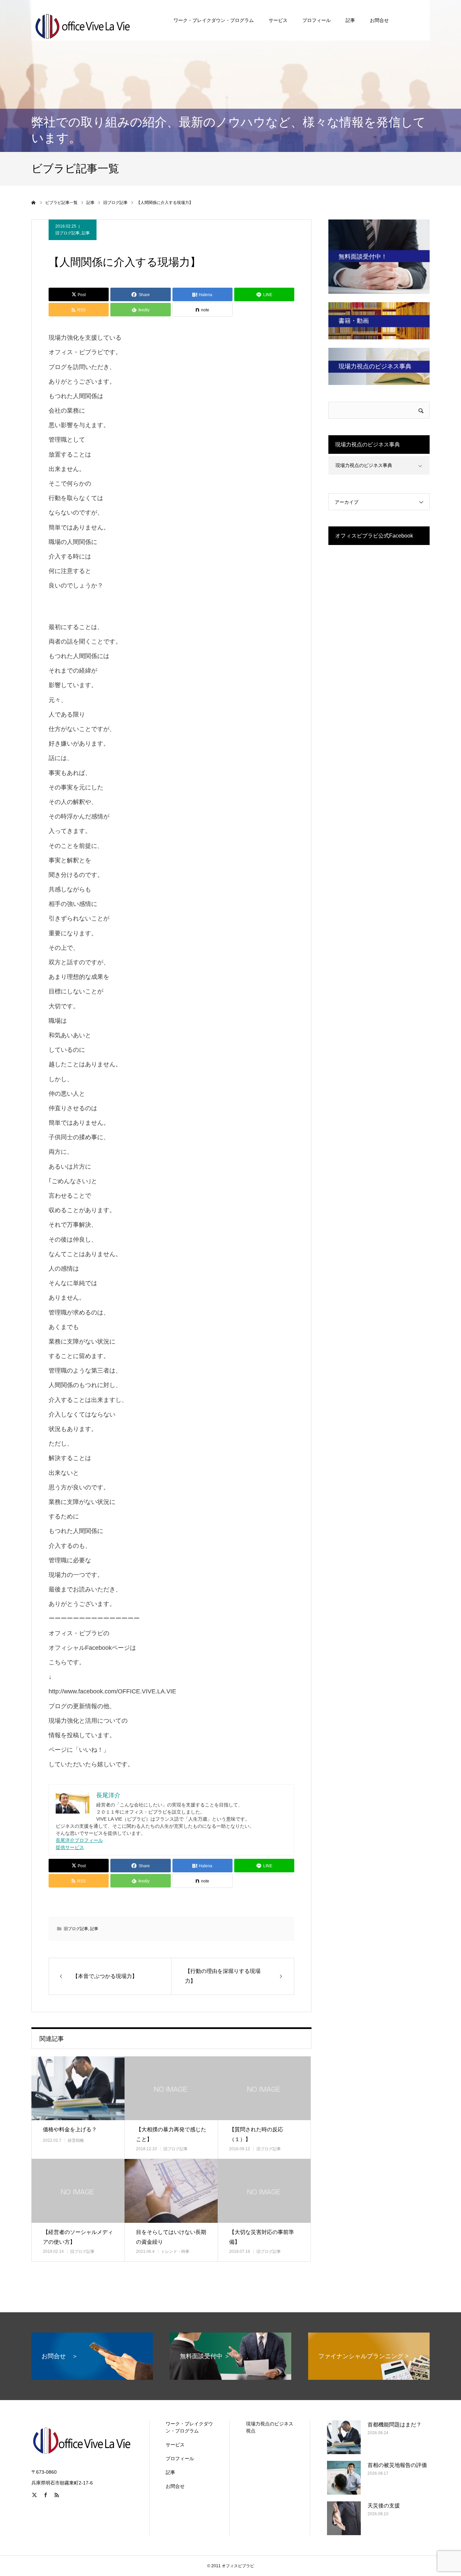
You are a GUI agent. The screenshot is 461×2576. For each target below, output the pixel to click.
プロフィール (317, 20)
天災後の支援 (384, 2506)
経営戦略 (76, 2140)
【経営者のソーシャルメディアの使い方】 (78, 2237)
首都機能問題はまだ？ (395, 2425)
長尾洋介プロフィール (79, 1840)
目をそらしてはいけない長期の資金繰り (171, 2237)
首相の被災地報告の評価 (397, 2465)
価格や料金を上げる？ (70, 2129)
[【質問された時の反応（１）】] (264, 2088)
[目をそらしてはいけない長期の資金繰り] (171, 2191)
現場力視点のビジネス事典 (364, 465)
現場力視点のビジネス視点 (270, 2427)
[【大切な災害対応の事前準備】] (264, 2191)
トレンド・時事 (175, 2252)
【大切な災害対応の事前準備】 (262, 2237)
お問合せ (379, 20)
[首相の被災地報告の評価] (344, 2478)
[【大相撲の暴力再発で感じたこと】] (171, 2088)
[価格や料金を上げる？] (78, 2088)
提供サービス (70, 1847)
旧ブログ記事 (67, 233)
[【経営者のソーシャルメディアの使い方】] (78, 2191)
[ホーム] (34, 203)
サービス (278, 20)
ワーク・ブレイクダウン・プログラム (214, 20)
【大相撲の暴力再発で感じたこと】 (171, 2134)
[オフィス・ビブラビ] (82, 20)
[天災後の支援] (344, 2518)
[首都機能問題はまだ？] (344, 2437)
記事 (350, 20)
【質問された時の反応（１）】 (256, 2134)
